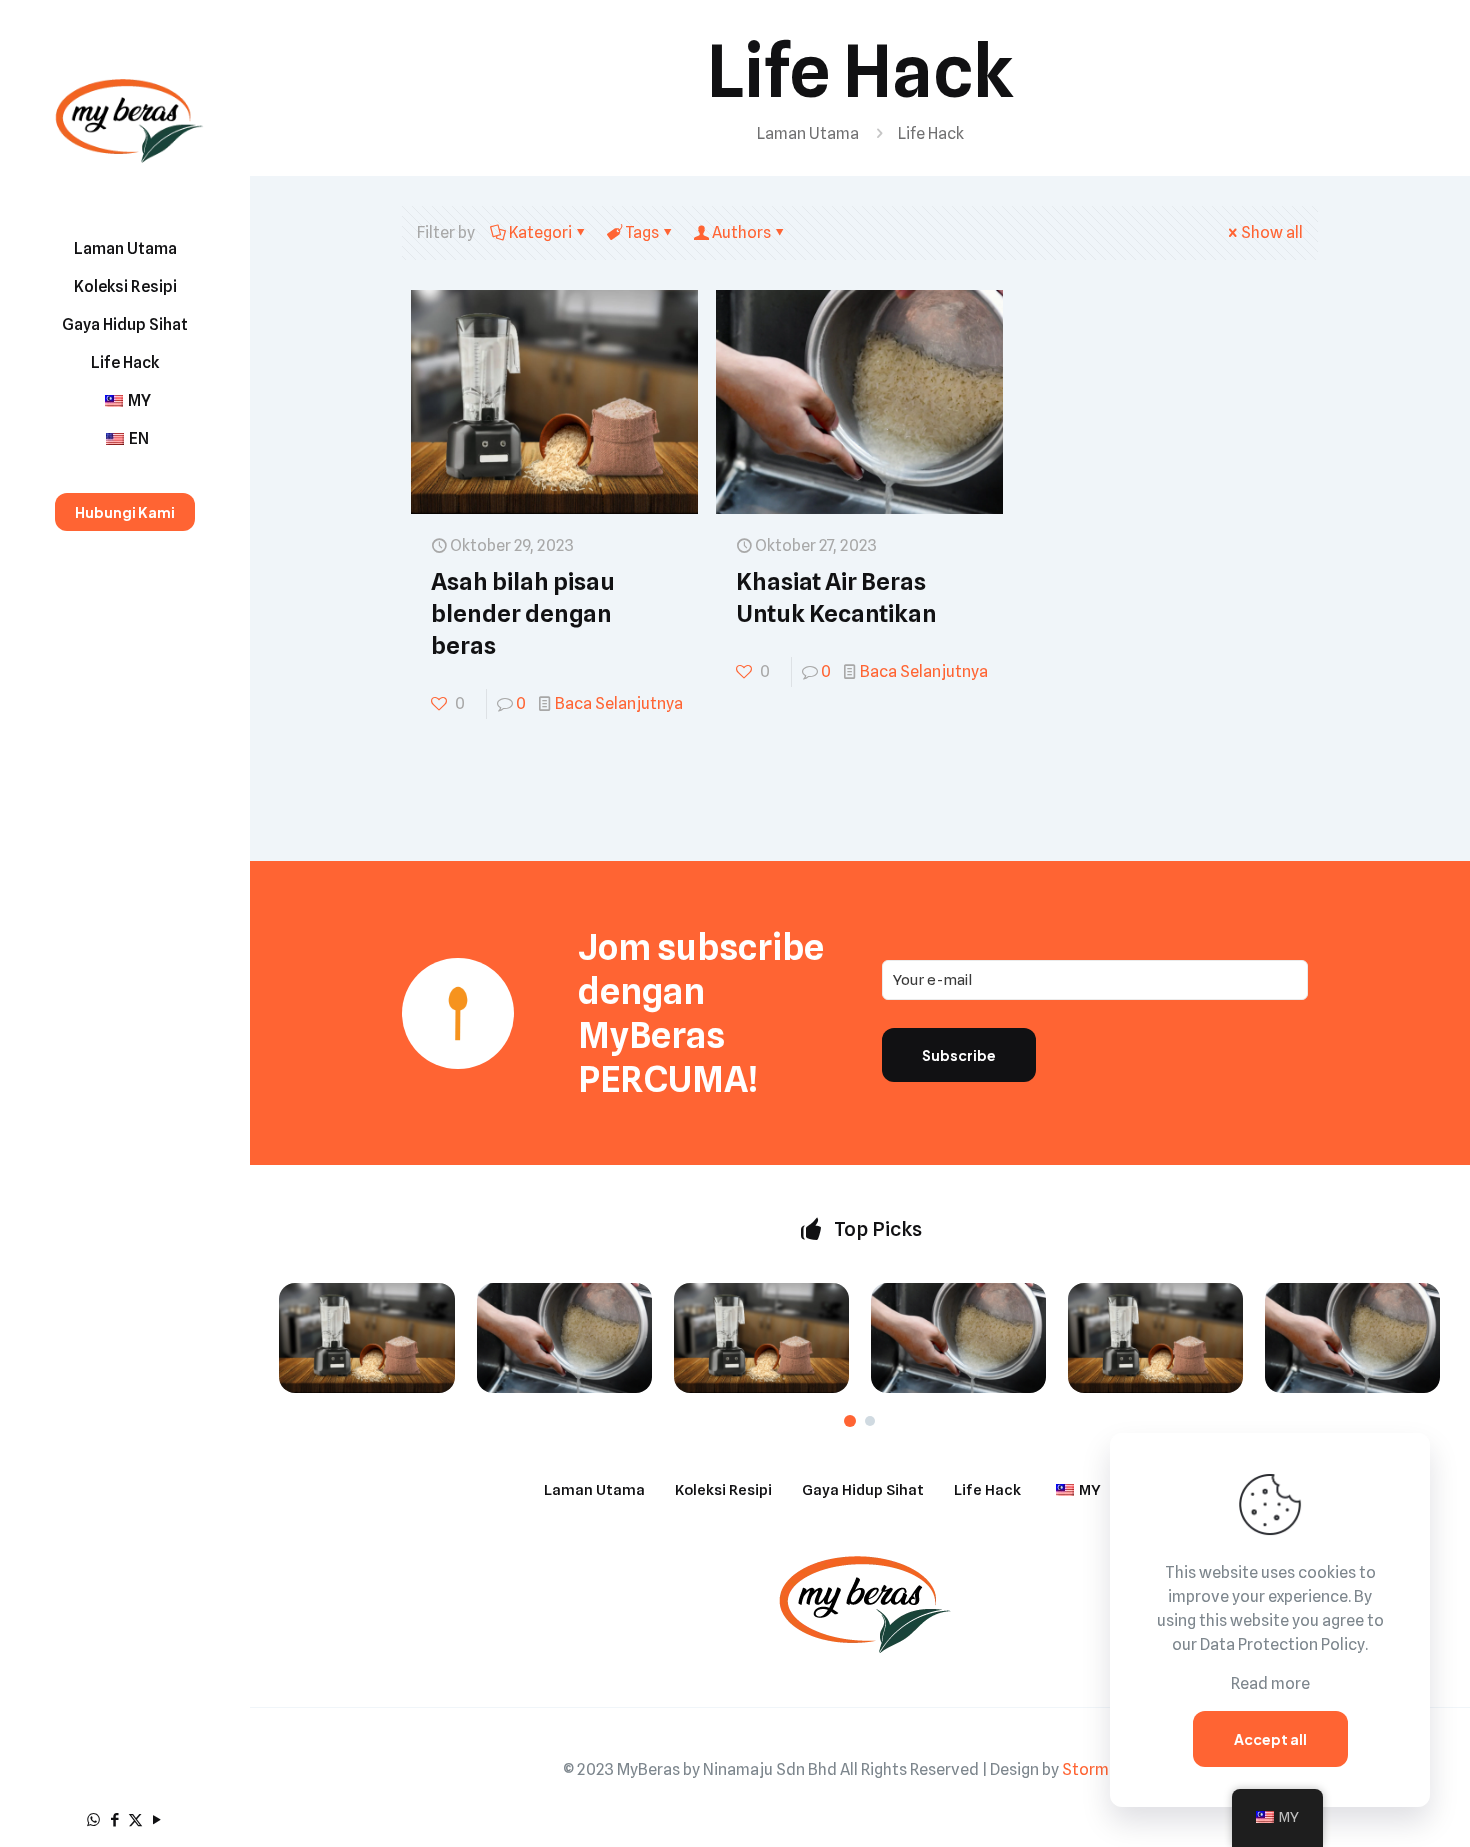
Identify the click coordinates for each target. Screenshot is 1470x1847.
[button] (850, 1421)
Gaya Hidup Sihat (863, 1490)
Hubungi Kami (125, 512)
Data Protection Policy (1282, 1644)
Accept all (1270, 1739)
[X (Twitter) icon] (135, 1820)
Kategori (540, 232)
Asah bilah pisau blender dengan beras (523, 613)
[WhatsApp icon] (93, 1820)
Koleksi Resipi (723, 1490)
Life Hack (987, 1490)
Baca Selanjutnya (619, 703)
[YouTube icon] (156, 1820)
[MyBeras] (125, 115)
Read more (1270, 1683)
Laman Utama (808, 133)
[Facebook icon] (114, 1820)
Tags (642, 232)
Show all (1272, 232)
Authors (741, 232)
